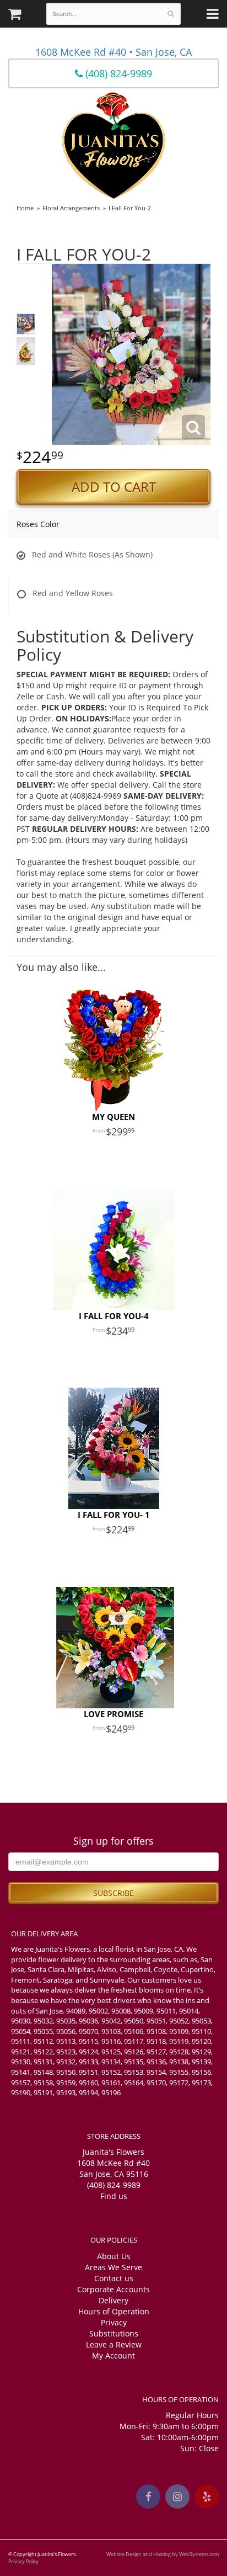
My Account (113, 2355)
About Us (114, 2256)
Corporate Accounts (113, 2289)
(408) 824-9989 (117, 73)
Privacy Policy (23, 2561)
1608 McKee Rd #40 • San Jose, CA (113, 52)
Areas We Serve (113, 2267)
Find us (114, 2196)
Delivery (113, 2300)
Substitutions (114, 2333)
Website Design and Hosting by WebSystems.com (163, 2554)
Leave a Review (114, 2344)
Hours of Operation (114, 2311)
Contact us (114, 2278)
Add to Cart (114, 487)
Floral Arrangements (71, 208)
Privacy (114, 2322)
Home (25, 208)
